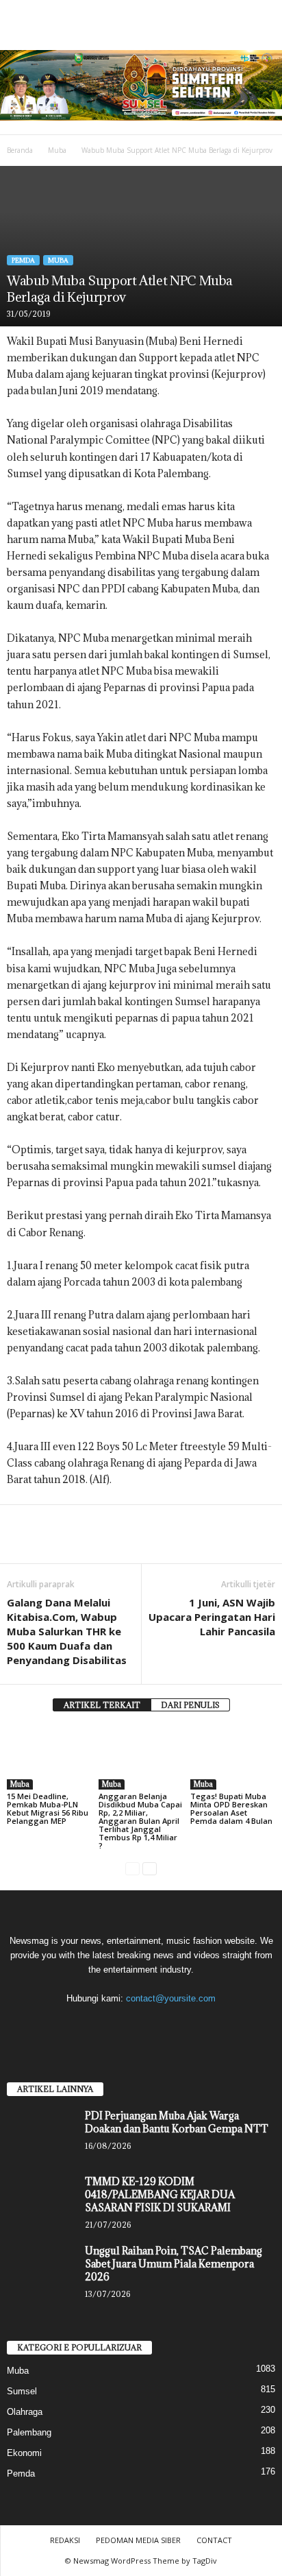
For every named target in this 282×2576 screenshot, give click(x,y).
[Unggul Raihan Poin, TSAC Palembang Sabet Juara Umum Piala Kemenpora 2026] (41, 2270)
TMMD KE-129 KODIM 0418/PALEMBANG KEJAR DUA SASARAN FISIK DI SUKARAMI (160, 2194)
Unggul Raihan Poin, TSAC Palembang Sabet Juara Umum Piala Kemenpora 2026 (174, 2264)
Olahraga (25, 2412)
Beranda (20, 150)
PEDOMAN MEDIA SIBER (138, 2540)
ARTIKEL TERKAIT (102, 1705)
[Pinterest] (84, 1543)
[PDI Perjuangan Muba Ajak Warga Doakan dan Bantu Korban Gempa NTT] (41, 2135)
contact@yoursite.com (171, 1998)
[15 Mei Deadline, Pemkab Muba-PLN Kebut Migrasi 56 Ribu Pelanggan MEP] (49, 1758)
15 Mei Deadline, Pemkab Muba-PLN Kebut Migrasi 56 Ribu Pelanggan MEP (48, 1808)
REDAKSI (65, 2540)
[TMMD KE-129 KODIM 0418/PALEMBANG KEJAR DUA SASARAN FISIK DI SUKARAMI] (41, 2201)
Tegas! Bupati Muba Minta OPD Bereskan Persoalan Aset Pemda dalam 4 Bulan (232, 1808)
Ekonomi (24, 2453)
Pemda (23, 260)
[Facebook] (21, 1543)
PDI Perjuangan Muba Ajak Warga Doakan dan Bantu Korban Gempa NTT (177, 2122)
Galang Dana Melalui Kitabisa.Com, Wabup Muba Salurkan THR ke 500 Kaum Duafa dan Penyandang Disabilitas (67, 1631)
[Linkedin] (146, 1543)
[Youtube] (183, 2025)
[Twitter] (52, 1543)
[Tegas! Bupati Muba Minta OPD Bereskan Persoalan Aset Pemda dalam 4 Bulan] (233, 1758)
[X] (156, 2025)
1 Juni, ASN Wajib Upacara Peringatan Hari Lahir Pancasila (212, 1617)
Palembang (29, 2432)
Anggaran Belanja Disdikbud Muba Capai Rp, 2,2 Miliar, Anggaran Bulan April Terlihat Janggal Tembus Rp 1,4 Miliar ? (140, 1821)
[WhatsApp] (115, 1543)
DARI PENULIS (190, 1705)
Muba (57, 150)
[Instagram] (128, 2025)
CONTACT (214, 2540)
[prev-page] (132, 1869)
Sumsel (22, 2391)
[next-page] (150, 1869)
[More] (179, 1543)
